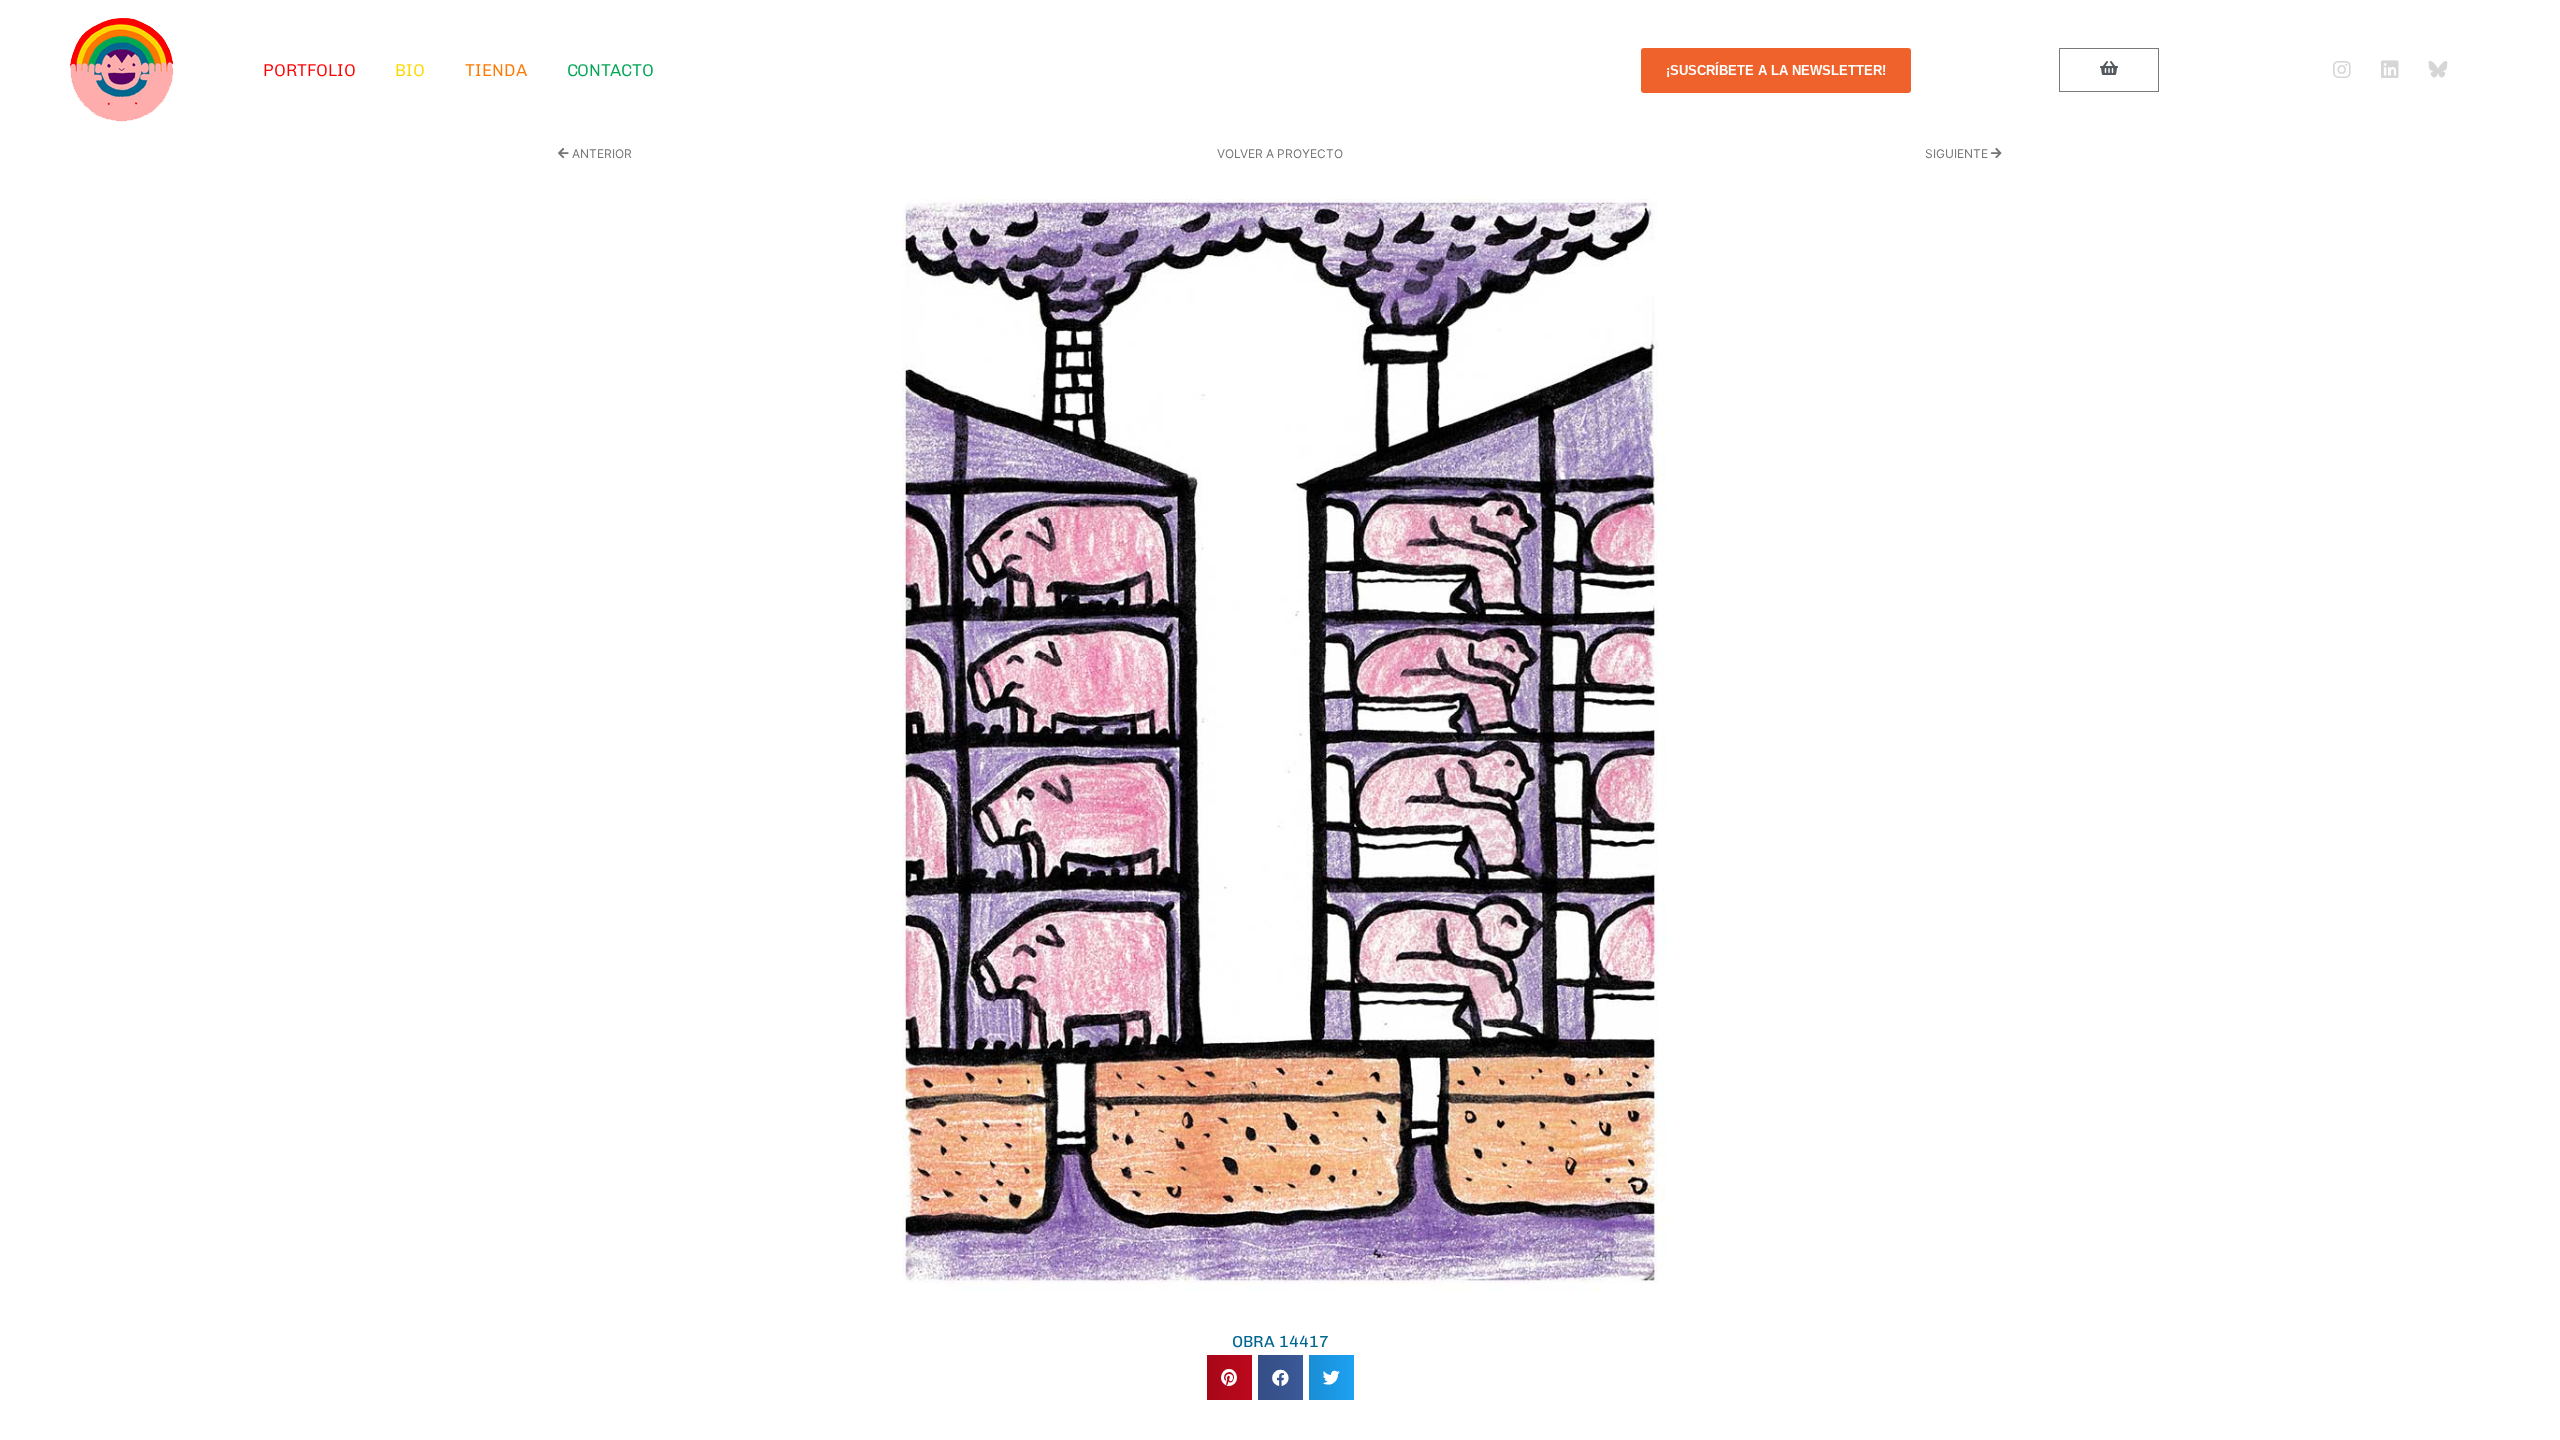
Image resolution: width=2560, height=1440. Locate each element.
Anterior (600, 153)
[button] (1229, 1377)
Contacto (610, 70)
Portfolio (309, 70)
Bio (410, 70)
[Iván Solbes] (122, 70)
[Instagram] (2342, 70)
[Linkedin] (2390, 70)
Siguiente (1958, 153)
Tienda (495, 70)
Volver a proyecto (1280, 153)
